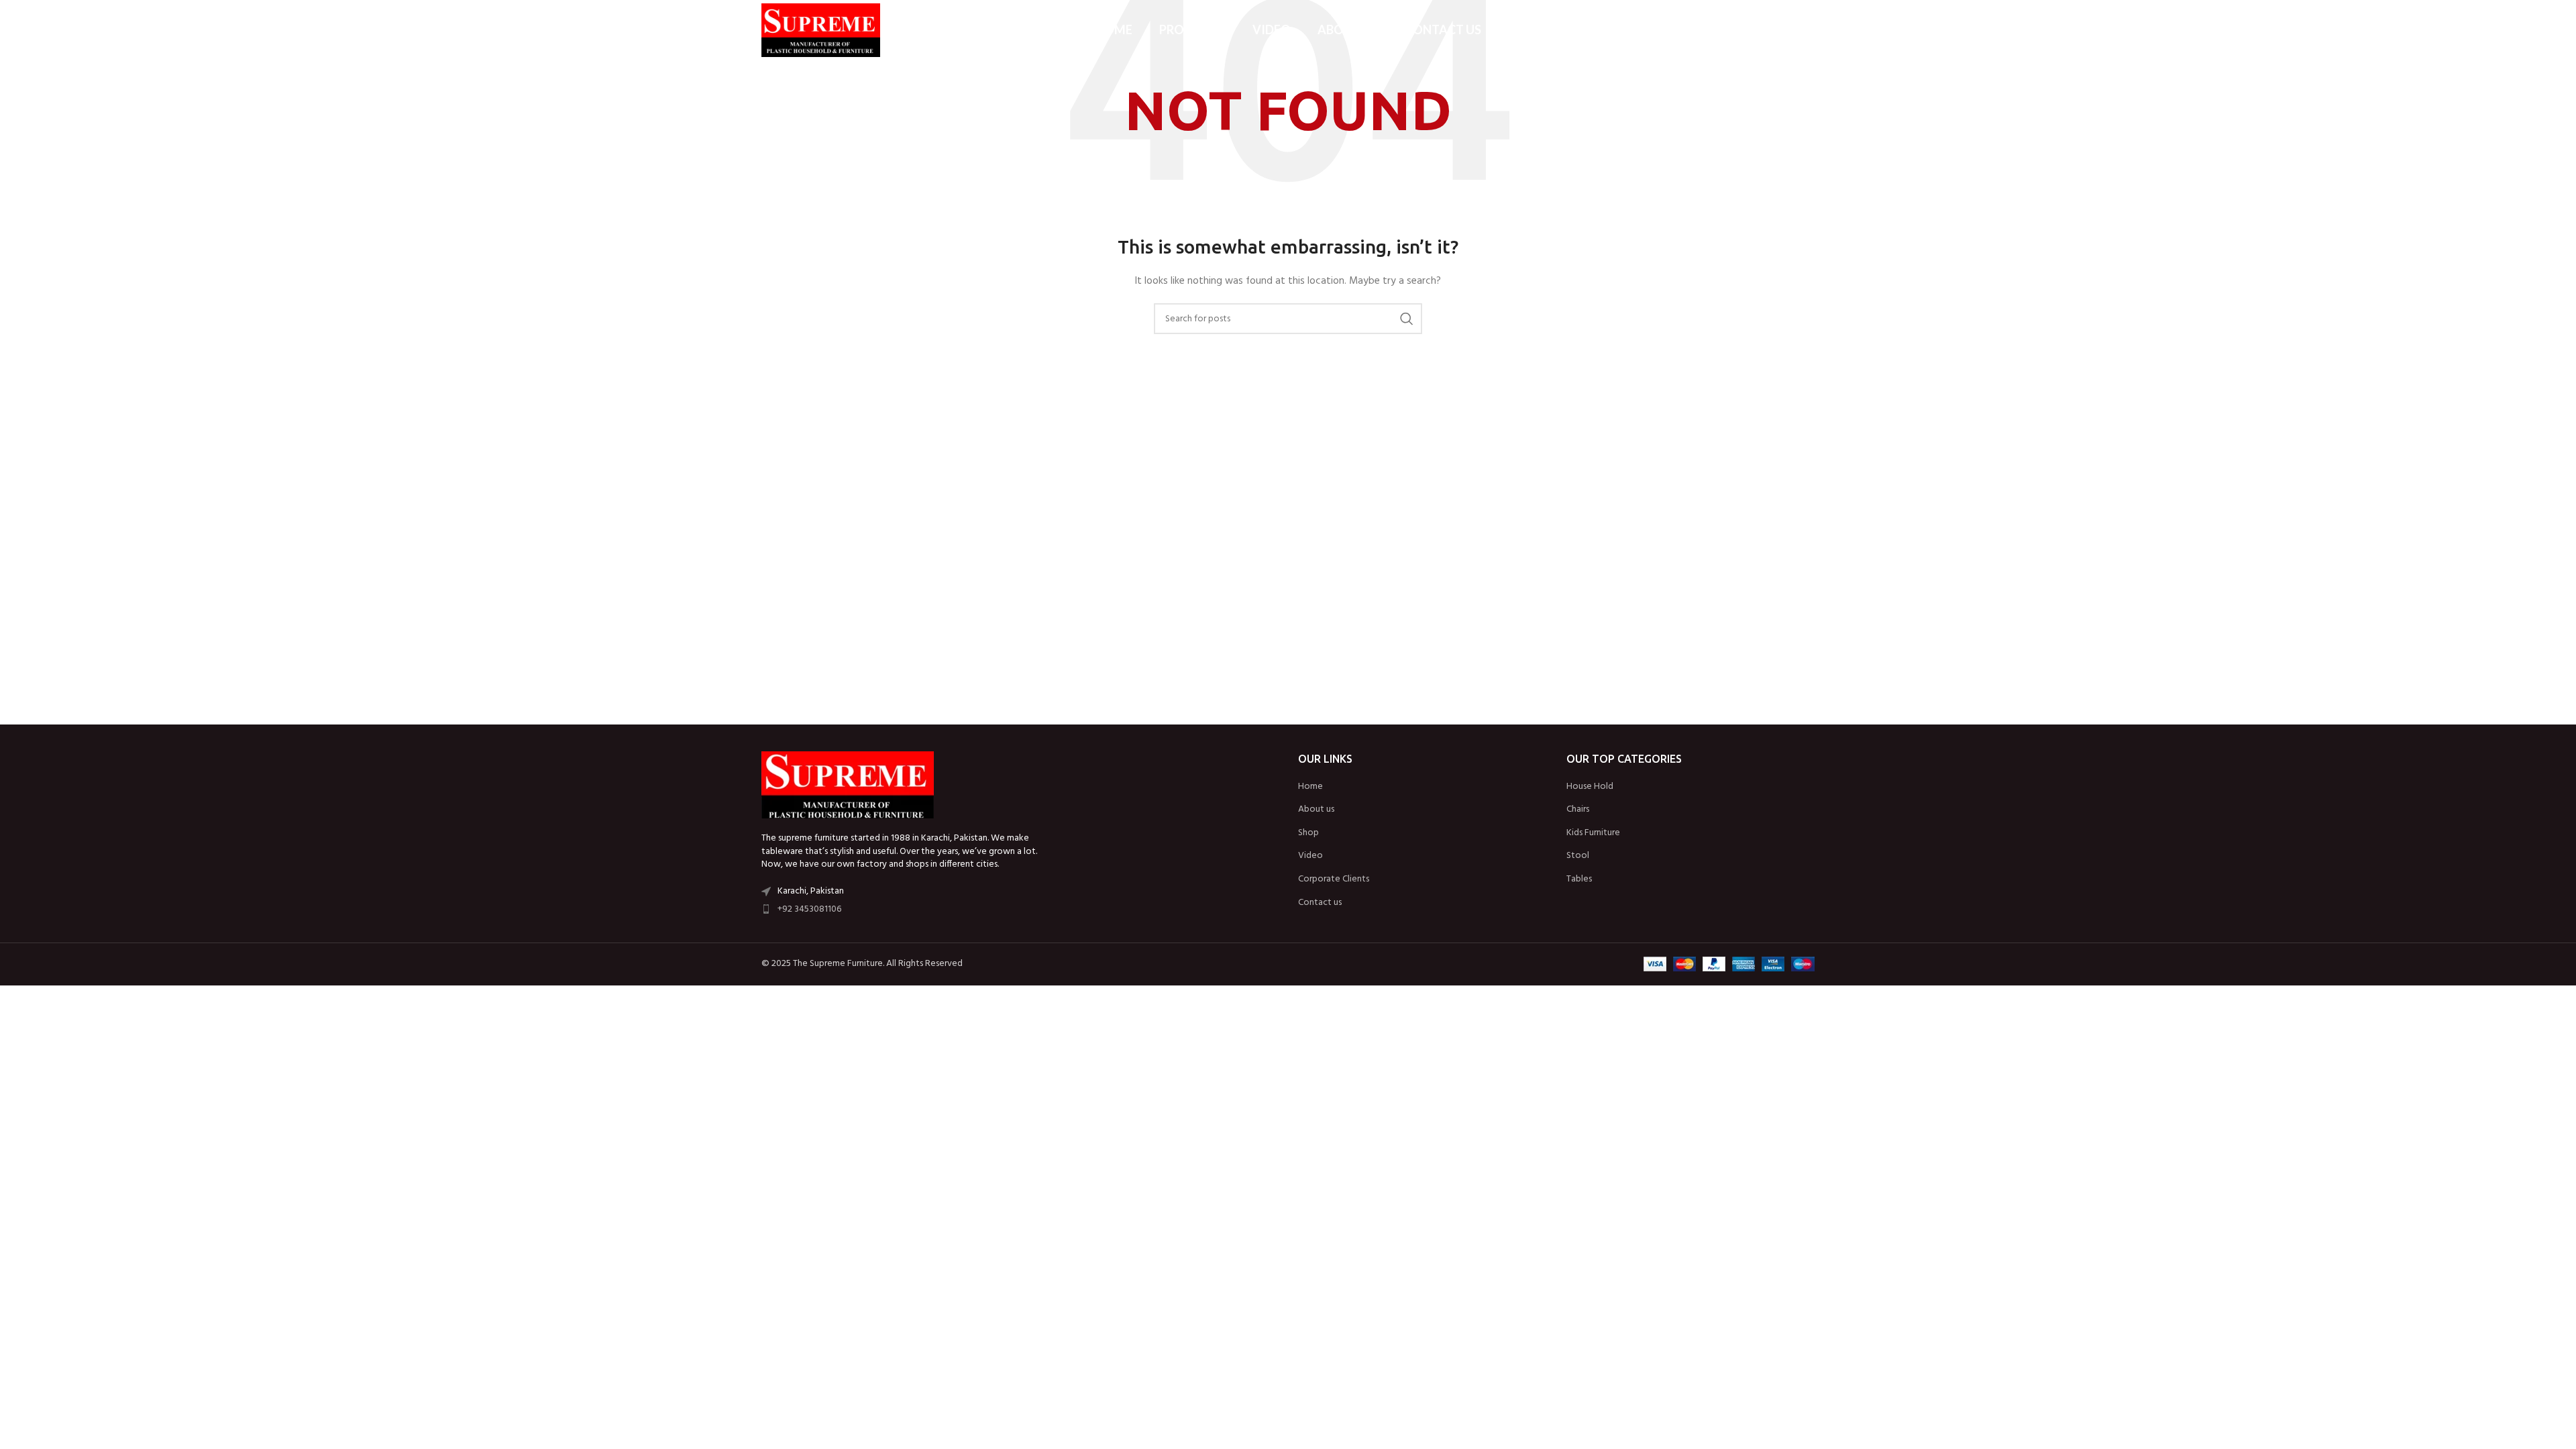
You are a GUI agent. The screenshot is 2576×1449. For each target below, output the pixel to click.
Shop (1308, 833)
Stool (1578, 856)
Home (1310, 787)
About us (1316, 810)
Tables (1579, 879)
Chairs (1578, 810)
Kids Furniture (1593, 833)
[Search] (1808, 30)
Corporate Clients (1334, 879)
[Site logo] (821, 31)
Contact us (1320, 903)
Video (1310, 856)
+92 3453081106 (809, 909)
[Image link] (848, 785)
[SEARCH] (1407, 319)
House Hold (1590, 787)
